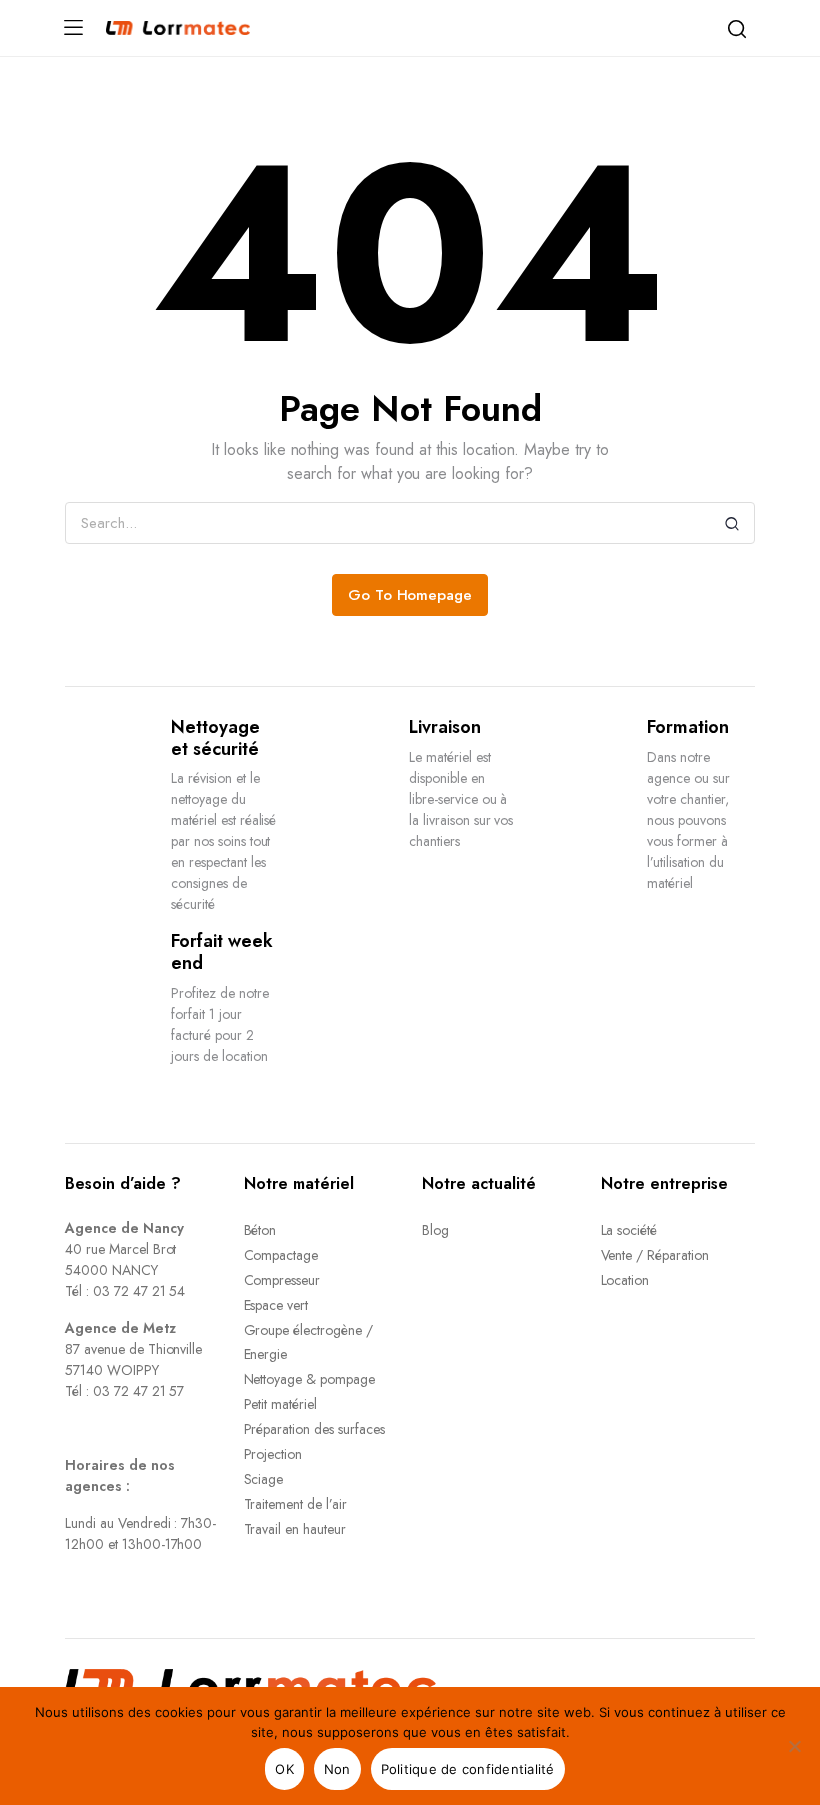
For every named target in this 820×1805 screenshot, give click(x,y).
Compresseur (282, 1280)
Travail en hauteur (295, 1529)
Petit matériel (281, 1404)
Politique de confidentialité (468, 1769)
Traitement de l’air (295, 1504)
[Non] (795, 1746)
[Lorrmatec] (178, 28)
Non (337, 1769)
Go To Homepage (410, 595)
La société (629, 1230)
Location (625, 1280)
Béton (260, 1230)
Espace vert (276, 1305)
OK (284, 1769)
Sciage (264, 1479)
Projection (273, 1454)
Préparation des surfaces (314, 1429)
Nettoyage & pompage (309, 1379)
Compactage (281, 1255)
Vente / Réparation (655, 1255)
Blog (435, 1230)
